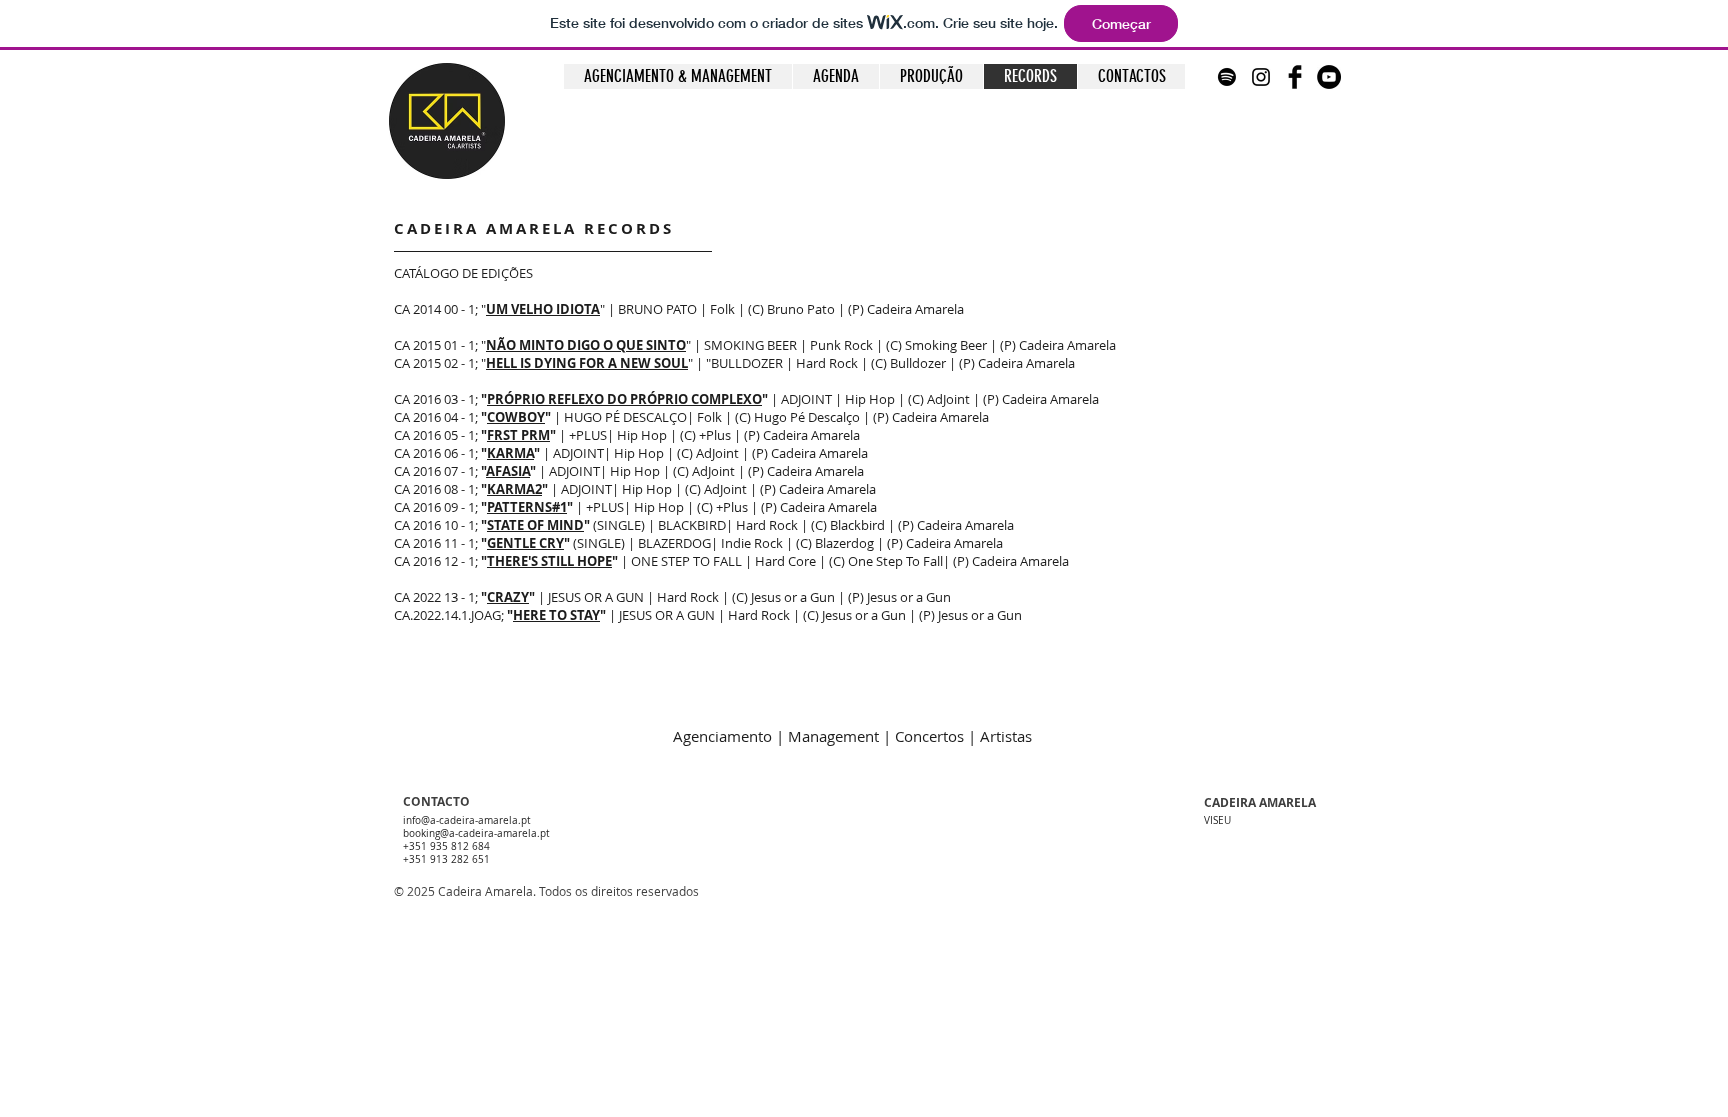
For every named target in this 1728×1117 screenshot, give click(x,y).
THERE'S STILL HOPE (549, 561)
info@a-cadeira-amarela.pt (467, 820)
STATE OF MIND (535, 525)
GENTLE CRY (525, 543)
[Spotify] (1227, 77)
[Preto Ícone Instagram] (1261, 77)
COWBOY (516, 417)
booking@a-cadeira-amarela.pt (476, 833)
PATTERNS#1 (527, 507)
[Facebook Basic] (1295, 77)
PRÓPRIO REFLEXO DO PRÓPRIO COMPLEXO (624, 399)
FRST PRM (518, 435)
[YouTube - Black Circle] (1329, 77)
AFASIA (508, 471)
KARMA (510, 453)
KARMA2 (514, 489)
